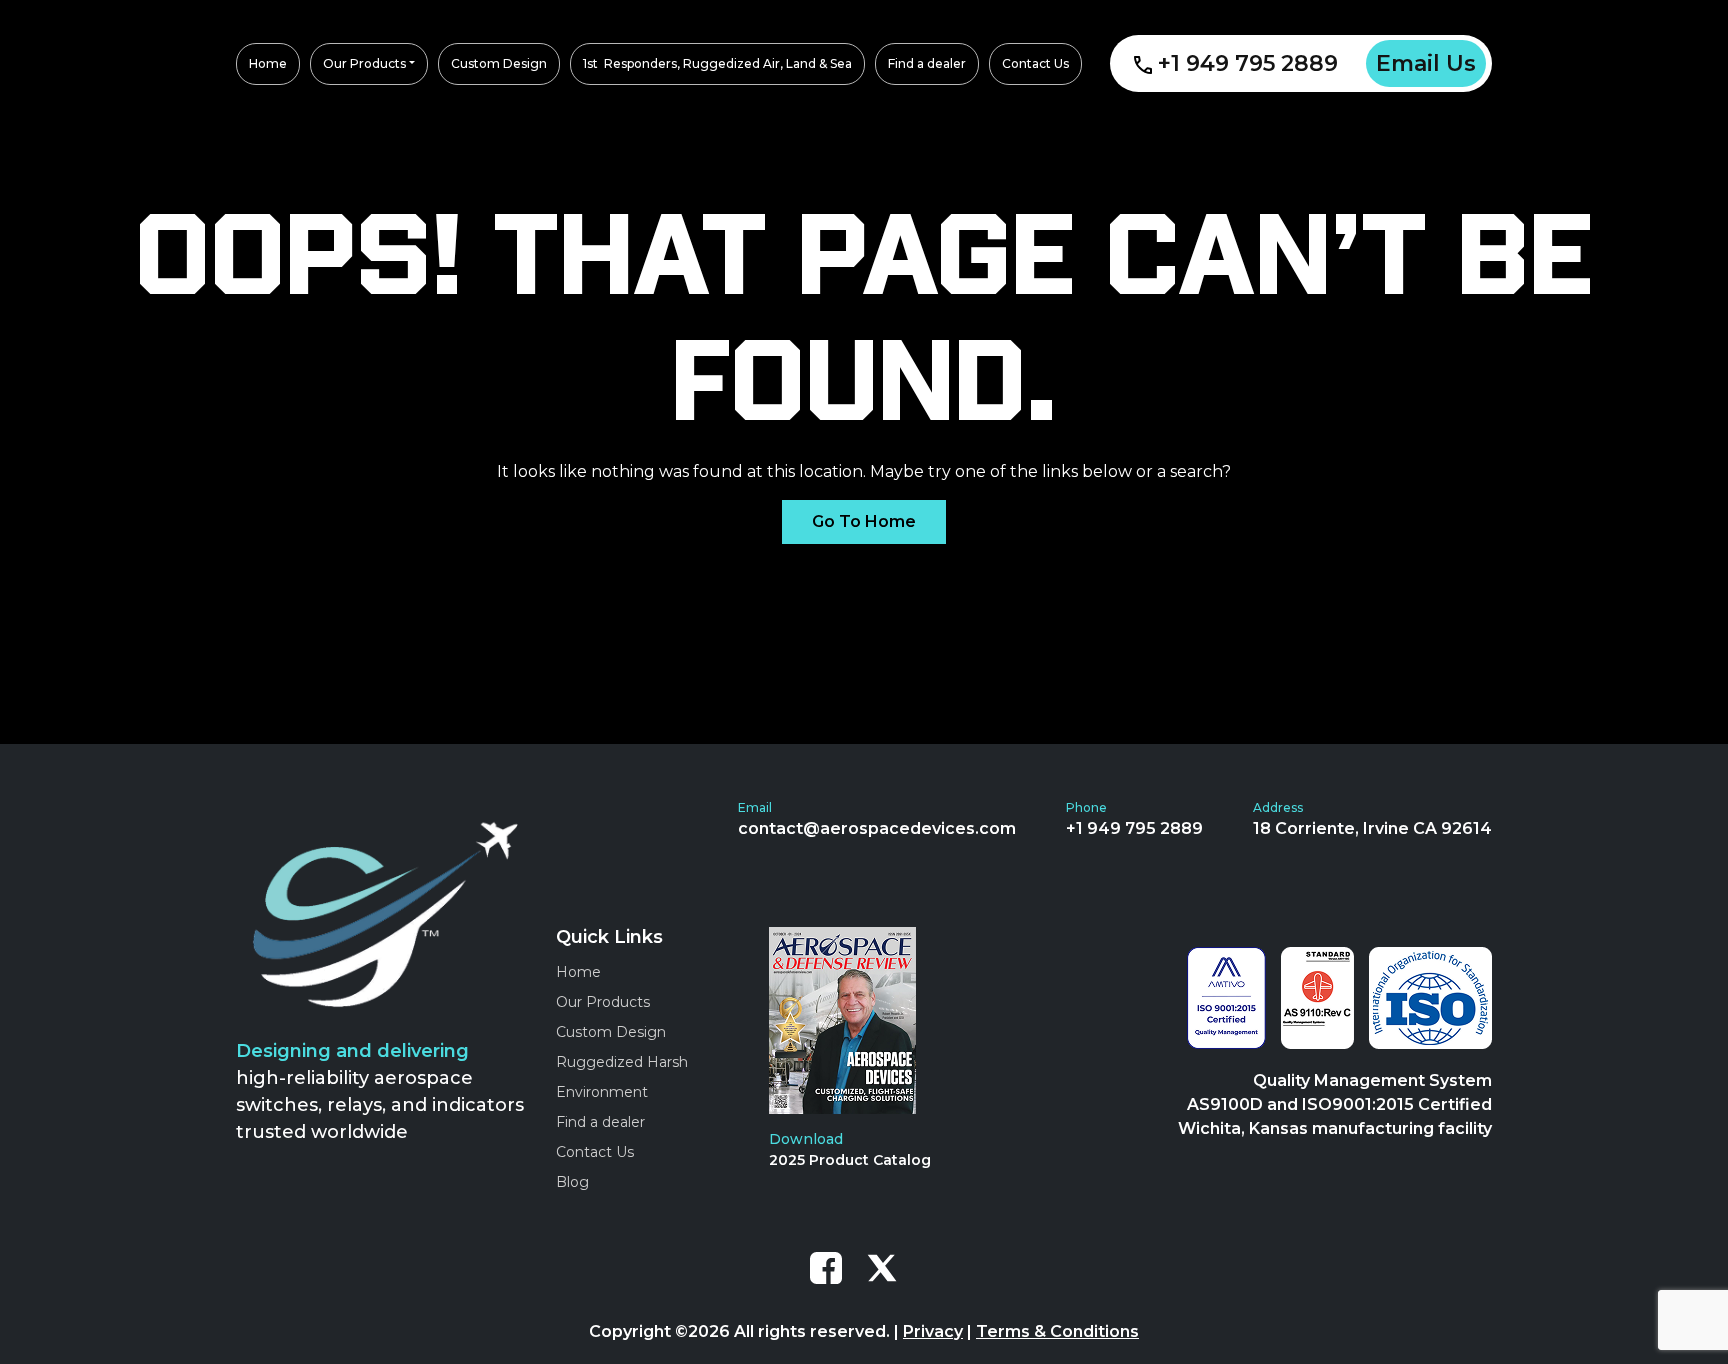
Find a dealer (600, 1122)
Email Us (1426, 63)
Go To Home (864, 521)
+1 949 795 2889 (1248, 63)
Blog (572, 1182)
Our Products (603, 1002)
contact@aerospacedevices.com (877, 828)
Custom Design (611, 1032)
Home (578, 972)
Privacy (933, 1331)
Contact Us (595, 1152)
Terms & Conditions (1057, 1331)
